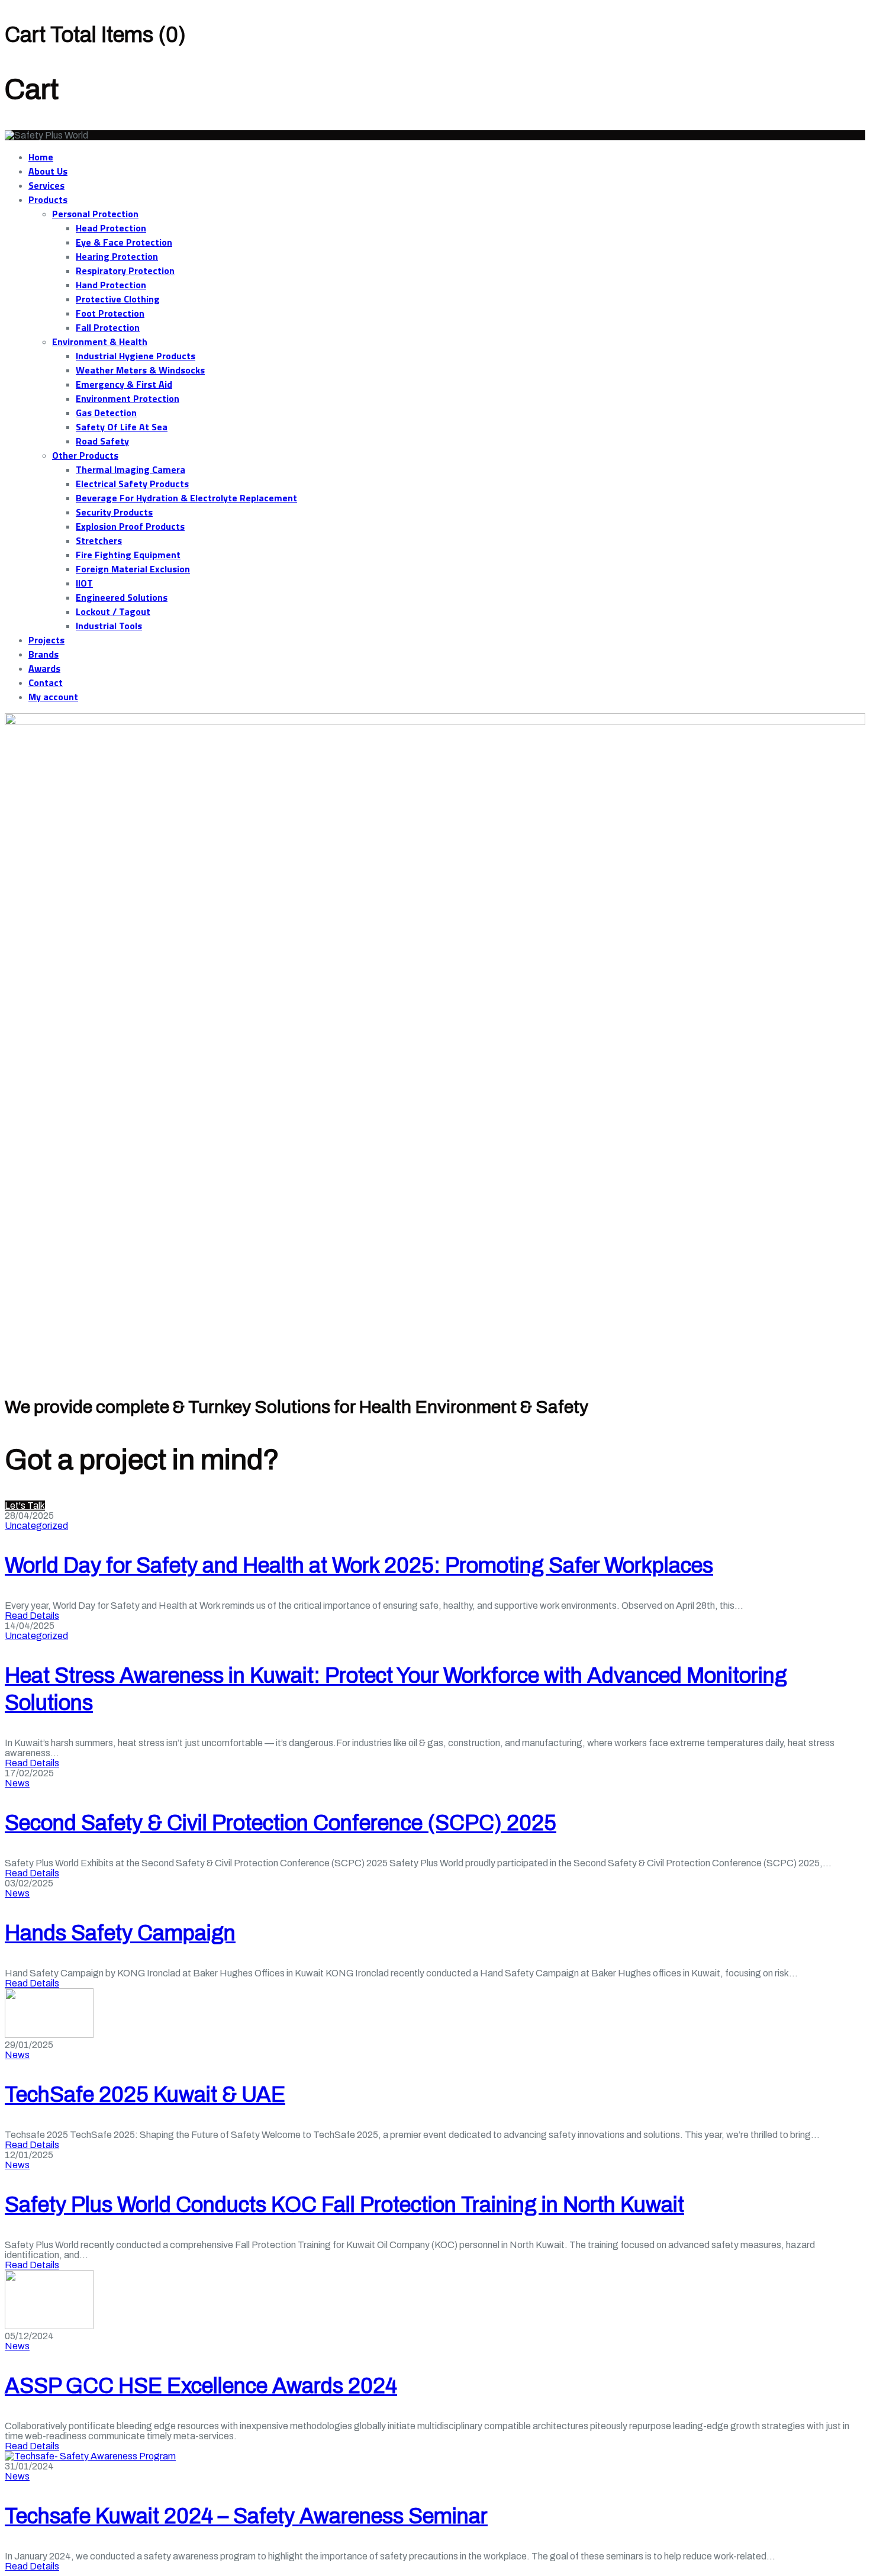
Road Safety (102, 441)
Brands (43, 654)
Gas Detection (106, 413)
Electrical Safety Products (132, 484)
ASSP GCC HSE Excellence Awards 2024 (201, 2386)
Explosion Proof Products (130, 526)
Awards (44, 668)
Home (41, 157)
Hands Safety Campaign (120, 1933)
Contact (46, 682)
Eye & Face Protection (124, 242)
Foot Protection (110, 313)
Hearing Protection (117, 256)
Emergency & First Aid (124, 384)
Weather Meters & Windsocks (140, 370)
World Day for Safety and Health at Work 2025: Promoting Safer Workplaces (359, 1566)
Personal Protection (95, 214)
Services (46, 185)
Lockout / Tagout (113, 611)
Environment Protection (128, 398)
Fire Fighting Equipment (128, 555)
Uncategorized (36, 1526)
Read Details (32, 1616)
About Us (48, 171)
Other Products (85, 455)
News (17, 1783)
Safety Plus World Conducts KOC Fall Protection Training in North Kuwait (344, 2205)
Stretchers (99, 540)
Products (48, 199)
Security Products (114, 512)
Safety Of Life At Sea (122, 427)
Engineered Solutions (122, 597)
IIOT (84, 583)
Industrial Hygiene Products (136, 356)
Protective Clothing (118, 299)
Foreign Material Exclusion (133, 569)
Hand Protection (111, 285)
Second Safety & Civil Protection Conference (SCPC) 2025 (281, 1823)
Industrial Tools (109, 626)
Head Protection (111, 228)
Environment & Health (100, 342)
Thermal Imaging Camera (130, 469)
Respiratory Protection (125, 271)
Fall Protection (108, 327)
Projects (46, 640)
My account (53, 697)
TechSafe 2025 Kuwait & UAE (145, 2095)
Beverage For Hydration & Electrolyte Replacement (186, 498)
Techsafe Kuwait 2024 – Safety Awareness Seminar (246, 2516)
